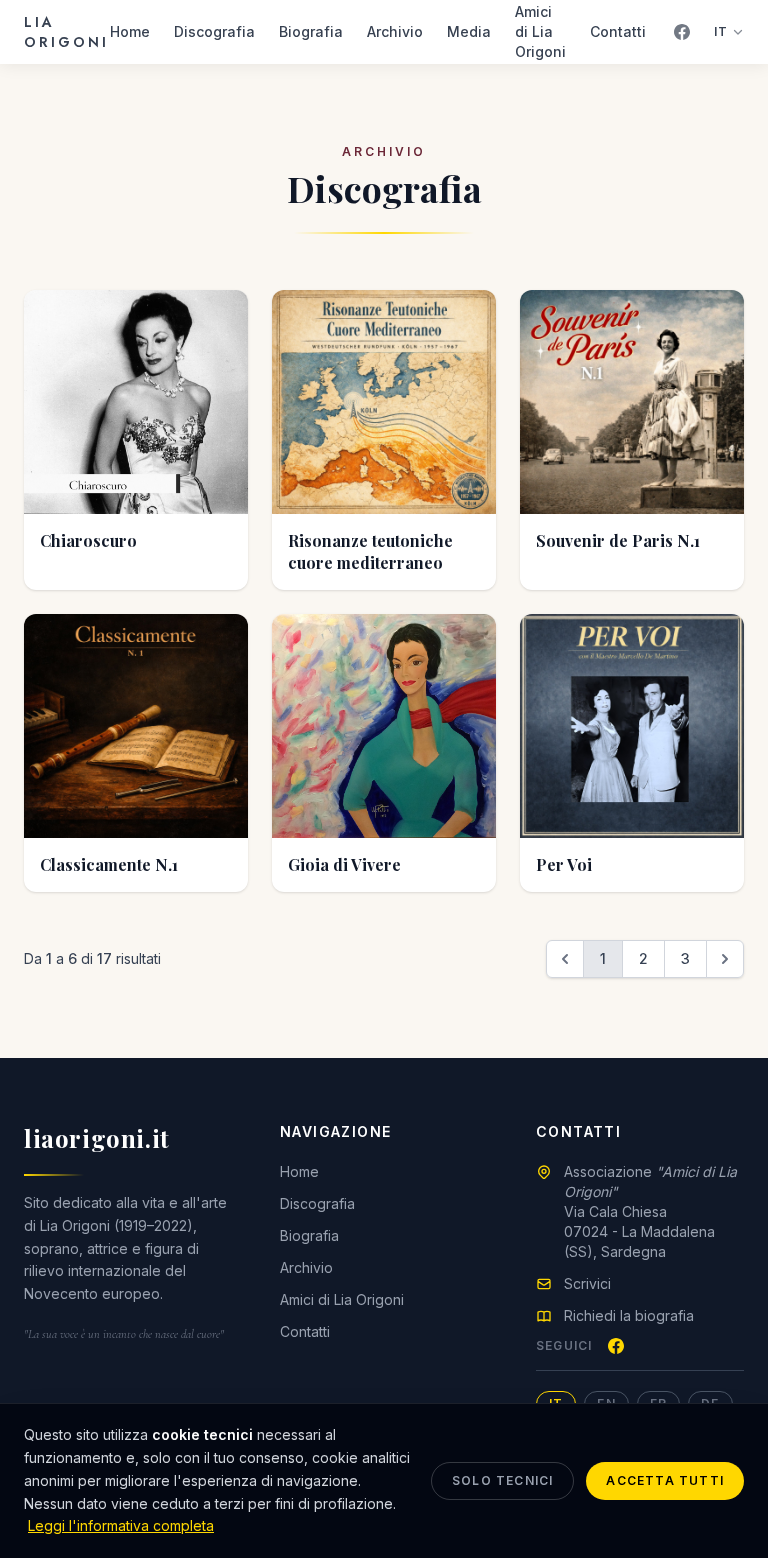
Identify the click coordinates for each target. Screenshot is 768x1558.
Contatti (618, 31)
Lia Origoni (67, 32)
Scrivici (587, 1283)
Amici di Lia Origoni (540, 31)
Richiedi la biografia (629, 1315)
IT (721, 31)
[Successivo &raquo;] (725, 959)
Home (130, 31)
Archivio (395, 31)
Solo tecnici (502, 1480)
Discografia (214, 31)
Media (469, 31)
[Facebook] (682, 32)
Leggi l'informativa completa (121, 1525)
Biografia (311, 31)
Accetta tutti (665, 1480)
